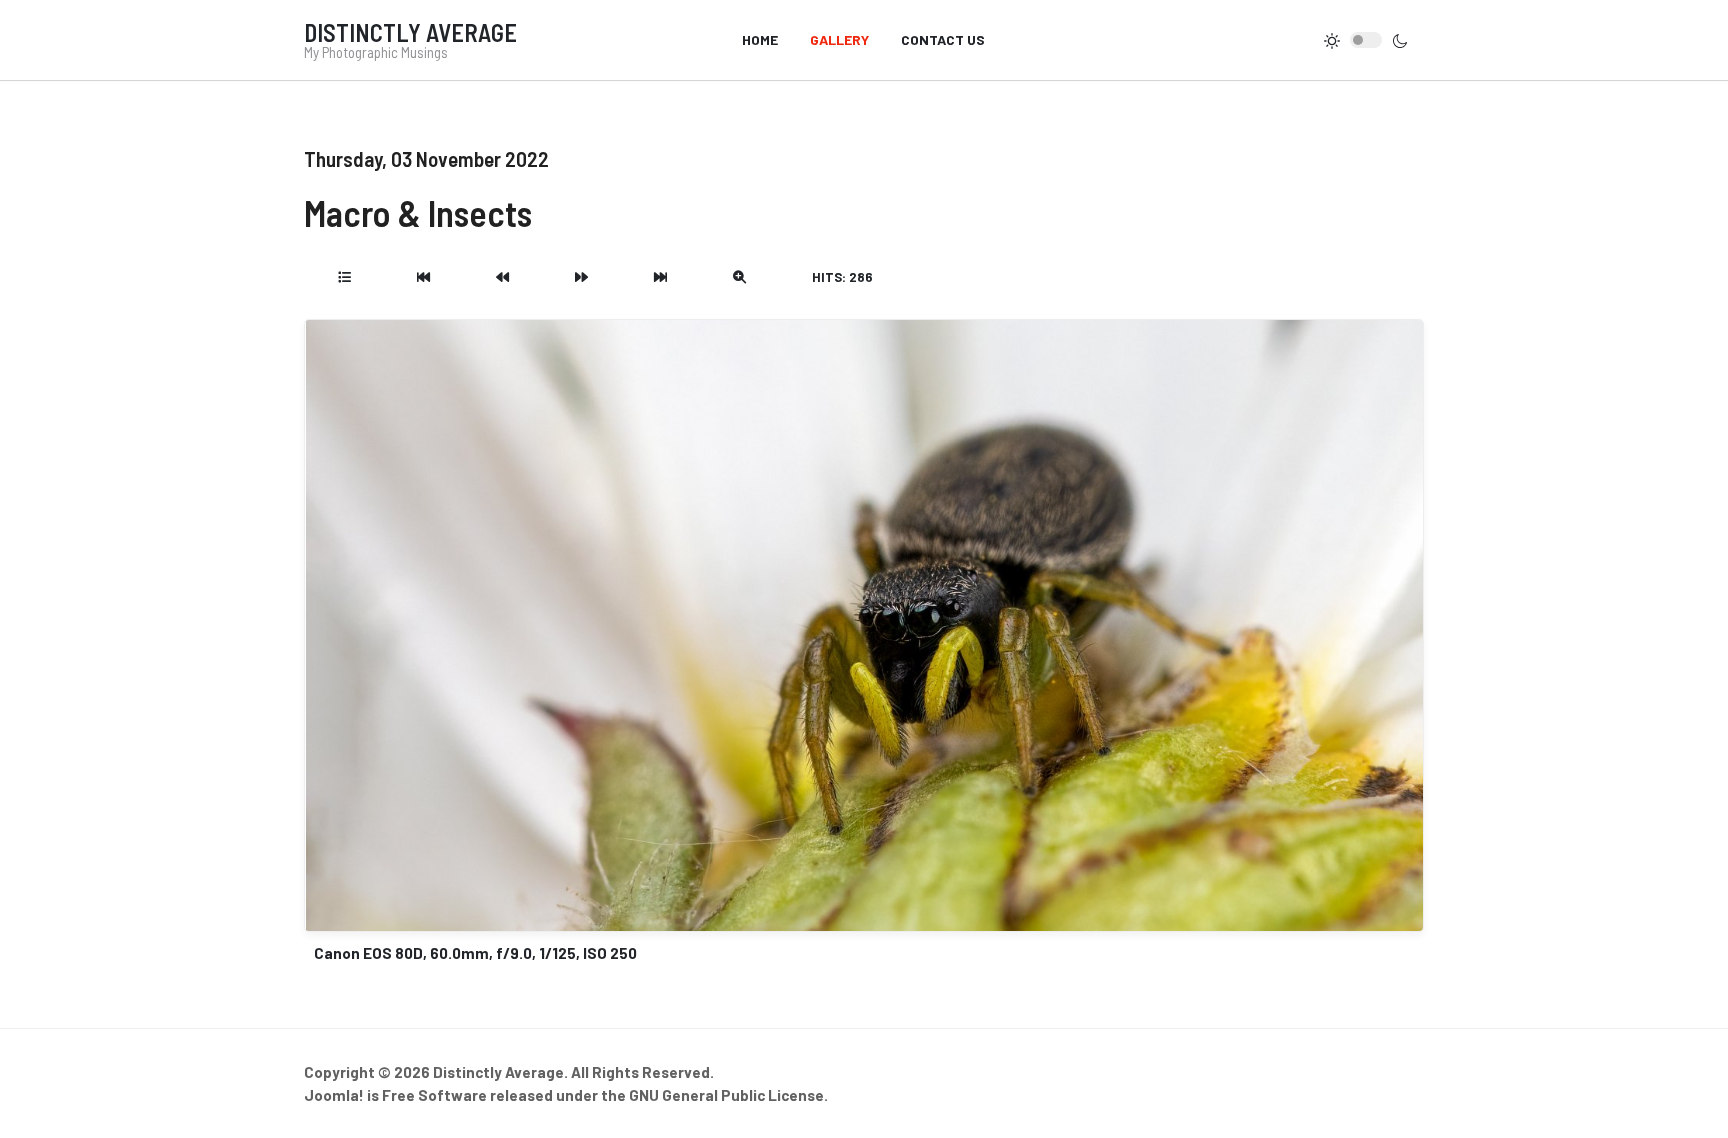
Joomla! (334, 1095)
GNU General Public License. (728, 1095)
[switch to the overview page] (344, 277)
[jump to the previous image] (502, 277)
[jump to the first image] (423, 277)
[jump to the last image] (660, 277)
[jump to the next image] (581, 277)
